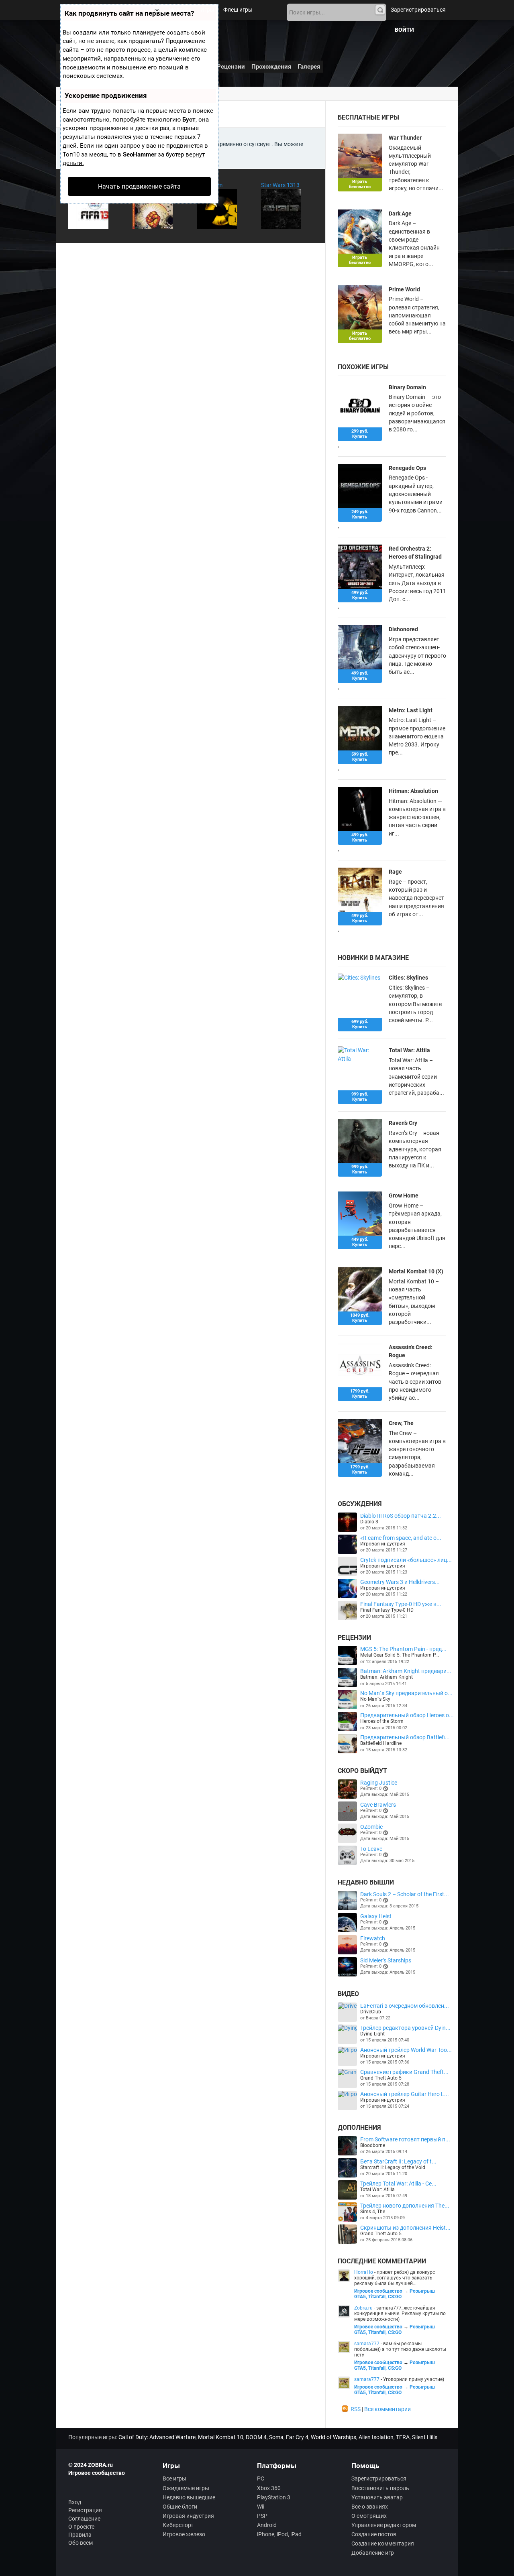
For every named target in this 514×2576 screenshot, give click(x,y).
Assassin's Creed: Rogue (411, 1351)
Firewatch (373, 1938)
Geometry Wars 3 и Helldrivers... (400, 1582)
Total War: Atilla (377, 2190)
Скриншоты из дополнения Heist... (405, 2228)
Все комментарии (388, 2409)
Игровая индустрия (383, 1544)
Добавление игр (373, 2553)
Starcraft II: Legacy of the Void (393, 2167)
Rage (395, 872)
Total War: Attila (409, 1050)
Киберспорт (178, 2525)
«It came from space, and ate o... (401, 1538)
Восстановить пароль (380, 2488)
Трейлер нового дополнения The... (405, 2206)
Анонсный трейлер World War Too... (406, 2050)
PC (261, 2478)
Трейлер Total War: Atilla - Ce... (398, 2184)
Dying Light (372, 2034)
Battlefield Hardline (381, 1743)
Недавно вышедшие (189, 2497)
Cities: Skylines (408, 978)
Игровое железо (184, 2534)
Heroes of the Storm (382, 1721)
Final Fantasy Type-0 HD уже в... (401, 1604)
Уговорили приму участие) (414, 2379)
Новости (180, 10)
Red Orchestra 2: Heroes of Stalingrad (415, 553)
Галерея (309, 67)
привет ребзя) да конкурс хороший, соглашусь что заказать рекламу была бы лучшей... (395, 2278)
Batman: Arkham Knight (387, 1677)
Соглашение (84, 2519)
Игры (207, 10)
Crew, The (401, 1423)
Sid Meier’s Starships (386, 1960)
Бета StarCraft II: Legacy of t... (398, 2161)
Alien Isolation (376, 2437)
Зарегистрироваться (418, 10)
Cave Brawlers (378, 1805)
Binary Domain (407, 387)
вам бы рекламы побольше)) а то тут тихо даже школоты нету (400, 2349)
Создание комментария (383, 2543)
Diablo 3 (369, 1522)
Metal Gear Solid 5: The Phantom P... (400, 1655)
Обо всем (81, 2543)
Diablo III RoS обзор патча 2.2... (401, 1516)
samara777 (367, 2344)
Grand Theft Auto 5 (381, 2078)
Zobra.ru (363, 2308)
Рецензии (231, 67)
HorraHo (364, 2272)
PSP (262, 2516)
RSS (356, 2409)
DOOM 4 (256, 2437)
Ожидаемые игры (186, 2488)
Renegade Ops (407, 468)
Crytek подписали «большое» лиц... (406, 1560)
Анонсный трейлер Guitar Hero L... (405, 2094)
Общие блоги (180, 2507)
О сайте (201, 30)
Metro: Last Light (411, 710)
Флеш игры (238, 10)
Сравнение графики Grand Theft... (404, 2072)
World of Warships (333, 2437)
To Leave (371, 1849)
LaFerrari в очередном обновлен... (405, 2006)
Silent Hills (425, 2437)
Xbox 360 (269, 2488)
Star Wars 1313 (280, 185)
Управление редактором (384, 2525)
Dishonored (403, 629)
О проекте (81, 2527)
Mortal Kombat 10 (221, 2437)
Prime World (404, 289)
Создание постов (374, 2534)
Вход (75, 2502)
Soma (276, 2437)
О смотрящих (369, 2516)
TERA (403, 2437)
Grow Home (404, 1195)
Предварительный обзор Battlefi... (405, 1737)
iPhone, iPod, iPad (279, 2534)
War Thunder (405, 138)
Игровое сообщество (378, 2291)
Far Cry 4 (297, 2437)
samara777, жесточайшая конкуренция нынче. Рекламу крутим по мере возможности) (400, 2314)
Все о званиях (370, 2507)
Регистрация (85, 2510)
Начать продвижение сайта (139, 186)
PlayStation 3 (274, 2497)
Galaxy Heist (376, 1916)
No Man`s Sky (375, 1699)
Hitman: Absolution (413, 791)
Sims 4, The (373, 2212)
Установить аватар (377, 2497)
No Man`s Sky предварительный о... (406, 1693)
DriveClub (371, 2012)
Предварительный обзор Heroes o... (407, 1715)
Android (267, 2525)
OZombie (371, 1827)
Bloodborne (373, 2145)
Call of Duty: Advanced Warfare (157, 2437)
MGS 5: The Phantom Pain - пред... (403, 1649)
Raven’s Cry (403, 1123)
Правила (80, 2535)
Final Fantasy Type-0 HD (387, 1610)
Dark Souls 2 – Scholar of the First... (405, 1894)
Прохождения (271, 67)
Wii (261, 2507)
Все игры (174, 2478)
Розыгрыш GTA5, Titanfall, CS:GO (395, 2294)
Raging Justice (379, 1783)
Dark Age (400, 213)
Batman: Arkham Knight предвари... (406, 1671)
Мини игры (168, 30)
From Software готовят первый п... (405, 2139)
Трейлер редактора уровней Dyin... (405, 2028)
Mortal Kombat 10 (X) (416, 1271)
